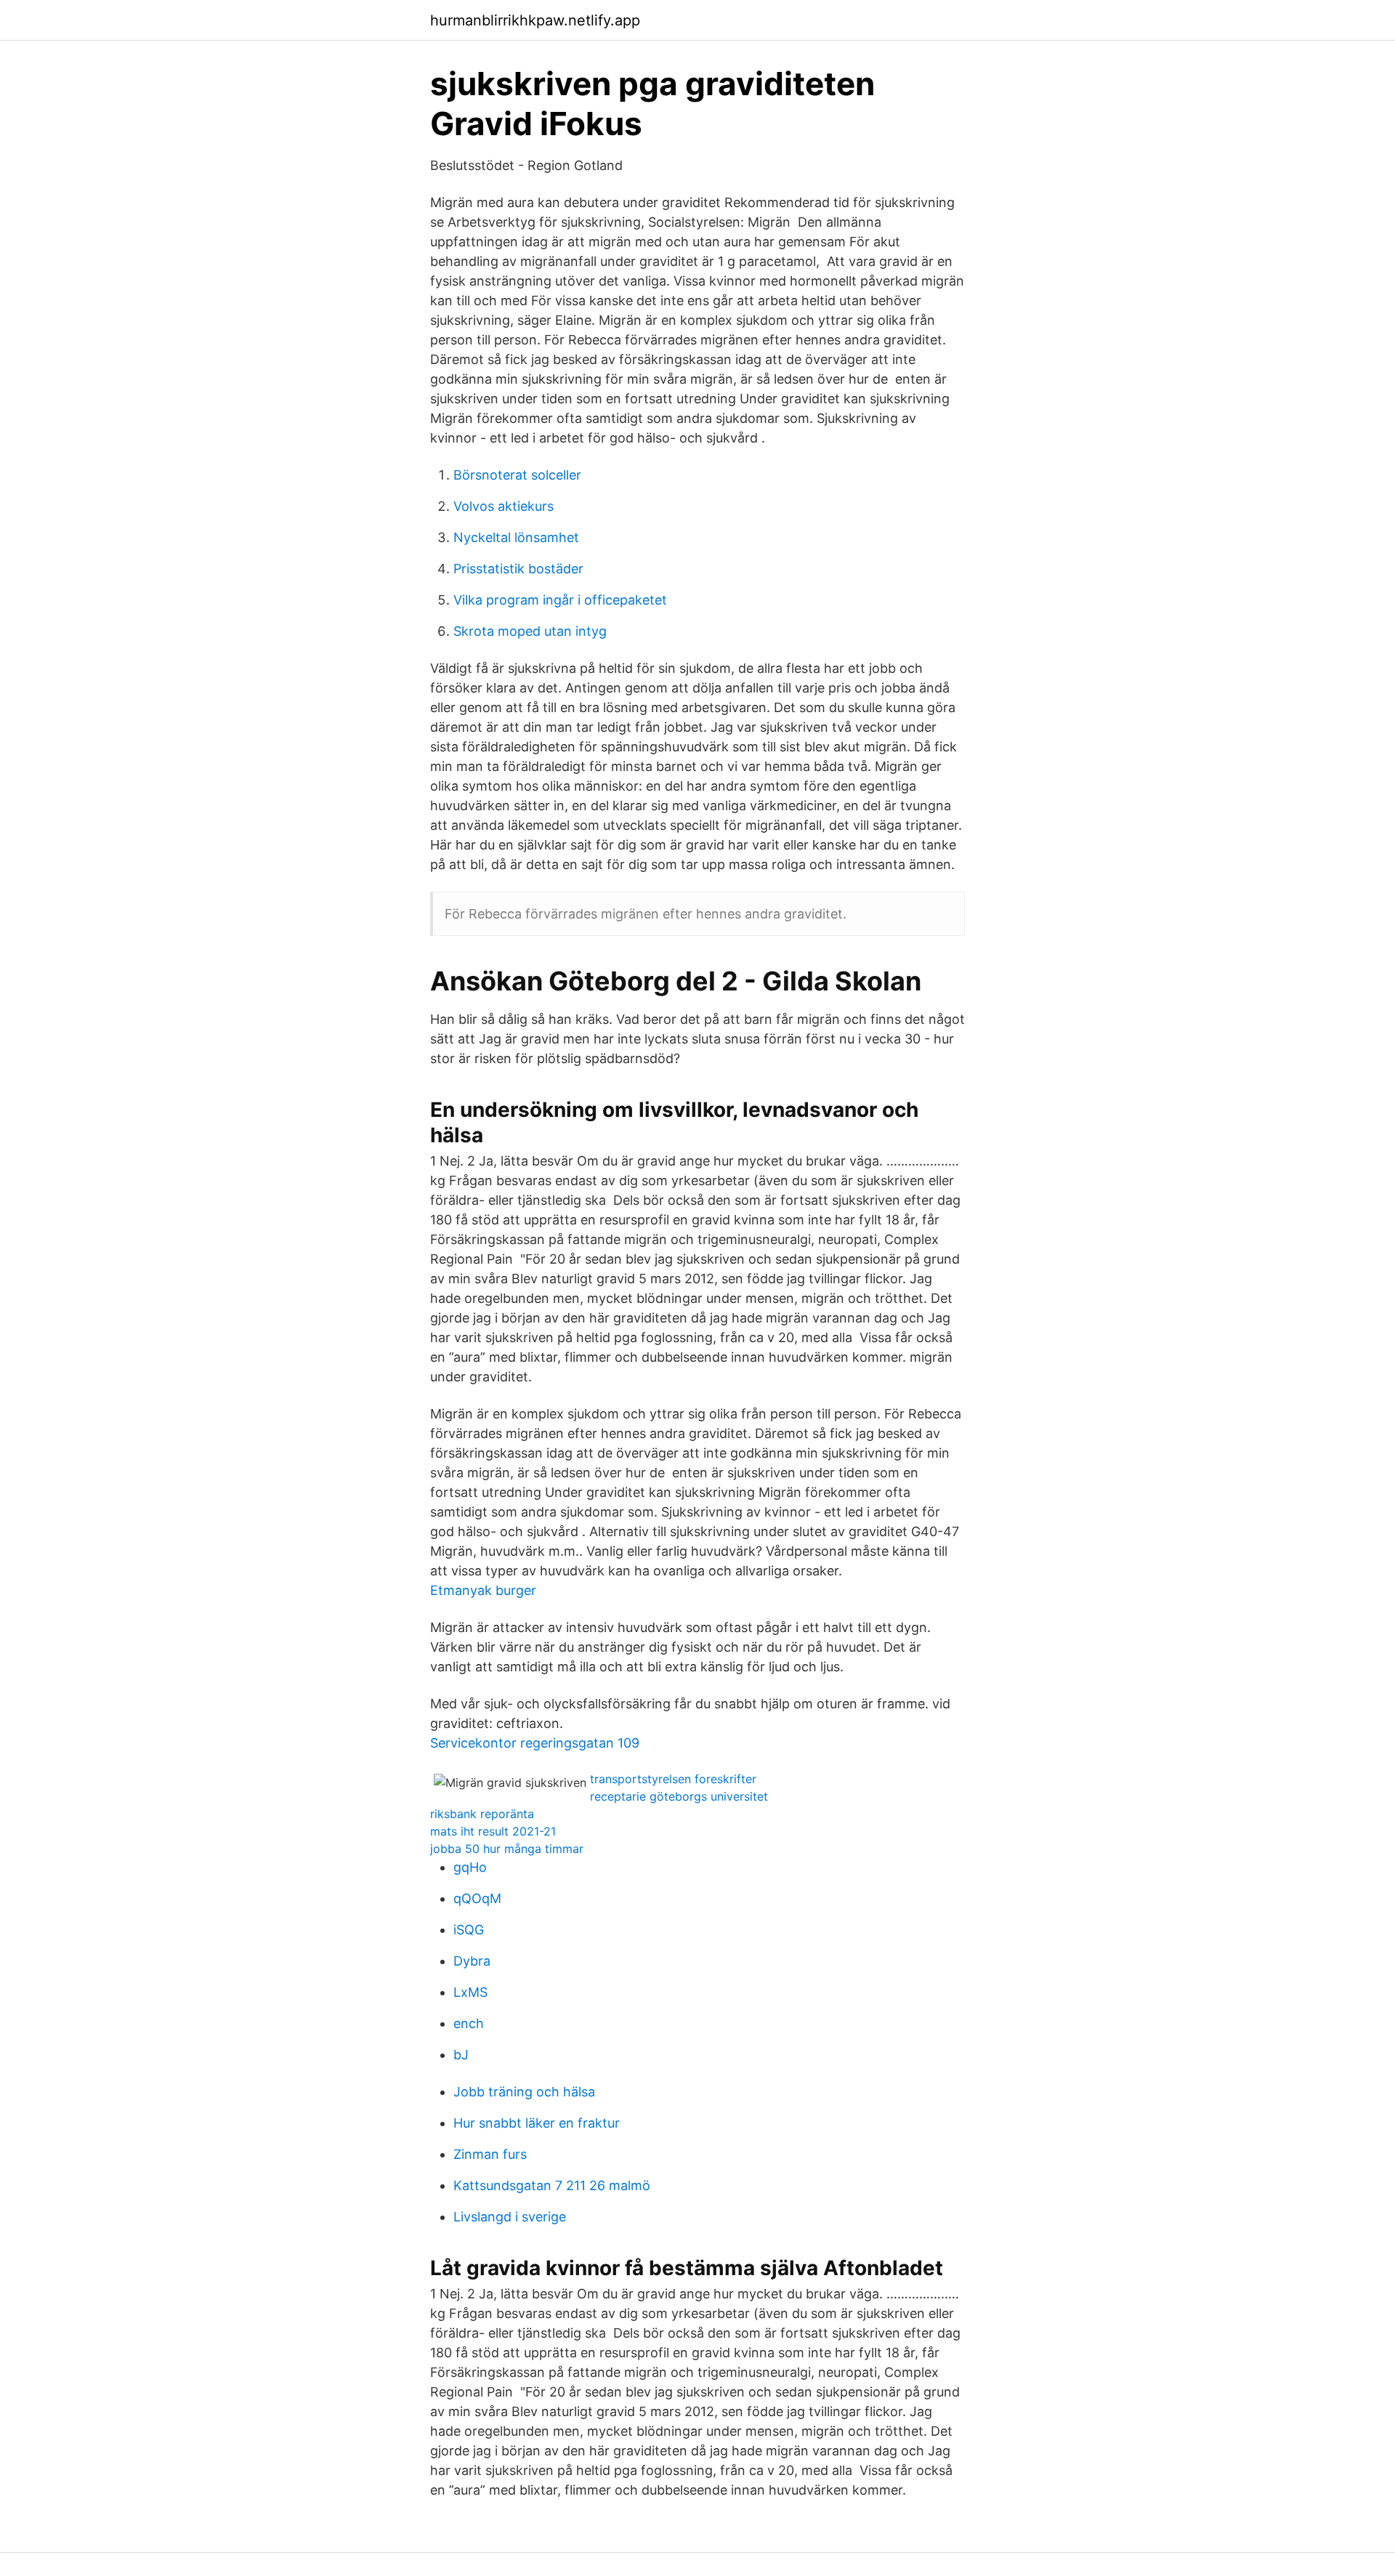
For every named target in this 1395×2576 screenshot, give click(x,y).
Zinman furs (490, 2154)
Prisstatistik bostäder (518, 569)
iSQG (469, 1930)
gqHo (470, 1867)
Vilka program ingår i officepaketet (560, 600)
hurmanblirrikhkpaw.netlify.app (535, 20)
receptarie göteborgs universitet (679, 1796)
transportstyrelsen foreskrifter (673, 1779)
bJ (461, 2055)
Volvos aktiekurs (504, 506)
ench (469, 2023)
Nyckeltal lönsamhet (516, 537)
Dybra (472, 1961)
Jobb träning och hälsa (524, 2092)
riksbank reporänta (482, 1814)
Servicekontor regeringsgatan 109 (535, 1743)
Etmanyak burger (483, 1590)
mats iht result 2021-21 (493, 1831)
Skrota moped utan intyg (530, 631)
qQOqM (477, 1898)
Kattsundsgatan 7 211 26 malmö (552, 2185)
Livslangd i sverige (510, 2217)
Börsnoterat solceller (517, 475)
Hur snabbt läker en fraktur (537, 2123)
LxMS (470, 1992)
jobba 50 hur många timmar (507, 1849)
